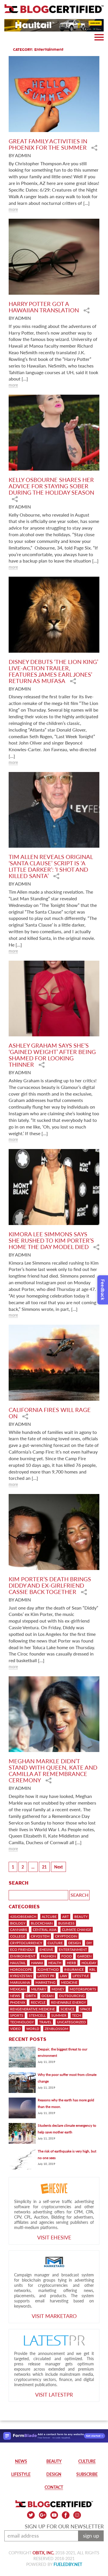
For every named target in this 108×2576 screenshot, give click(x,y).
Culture (55, 1943)
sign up (91, 2536)
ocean (48, 1996)
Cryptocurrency (26, 1943)
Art (66, 1917)
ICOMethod (48, 1969)
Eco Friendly (22, 1949)
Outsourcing (72, 1996)
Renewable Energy (68, 2002)
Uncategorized (71, 2022)
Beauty (81, 1917)
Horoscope (21, 1969)
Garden (84, 1956)
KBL (92, 1969)
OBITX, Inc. (43, 2553)
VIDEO (15, 2029)
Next (58, 1867)
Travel (45, 2022)
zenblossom (56, 2029)
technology (22, 2022)
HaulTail (18, 1963)
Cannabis (19, 1930)
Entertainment (73, 1949)
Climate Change (77, 1930)
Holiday (89, 1963)
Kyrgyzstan (21, 1976)
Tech (76, 2015)
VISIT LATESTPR (54, 2395)
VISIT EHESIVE (54, 2237)
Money (58, 1989)
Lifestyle (81, 1976)
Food (67, 1956)
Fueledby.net (68, 2564)
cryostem (40, 1936)
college (18, 1936)
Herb (71, 1963)
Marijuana (20, 1982)
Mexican (18, 1989)
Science (68, 2009)
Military (39, 1989)
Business (66, 1923)
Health (55, 1963)
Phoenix (18, 2002)
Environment (23, 1956)
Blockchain (42, 1923)
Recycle (38, 2002)
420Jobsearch (23, 1917)
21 (44, 1867)
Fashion (48, 1956)
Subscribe (87, 2474)
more (13, 209)
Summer (59, 2015)
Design (75, 1943)
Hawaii (37, 1963)
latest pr (46, 1976)
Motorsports (83, 1989)
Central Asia (45, 1930)
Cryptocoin (66, 1936)
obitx (31, 1996)
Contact (54, 2487)
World (33, 2029)
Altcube (49, 1917)
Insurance (74, 1969)
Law (64, 1976)
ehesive (46, 1949)
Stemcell (37, 2015)
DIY (89, 1943)
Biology (18, 1923)
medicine (69, 1982)
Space (85, 2009)
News (15, 1996)
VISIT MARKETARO (54, 2316)
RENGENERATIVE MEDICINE (33, 2009)
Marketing (46, 1982)
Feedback (103, 1290)
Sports (17, 2015)
